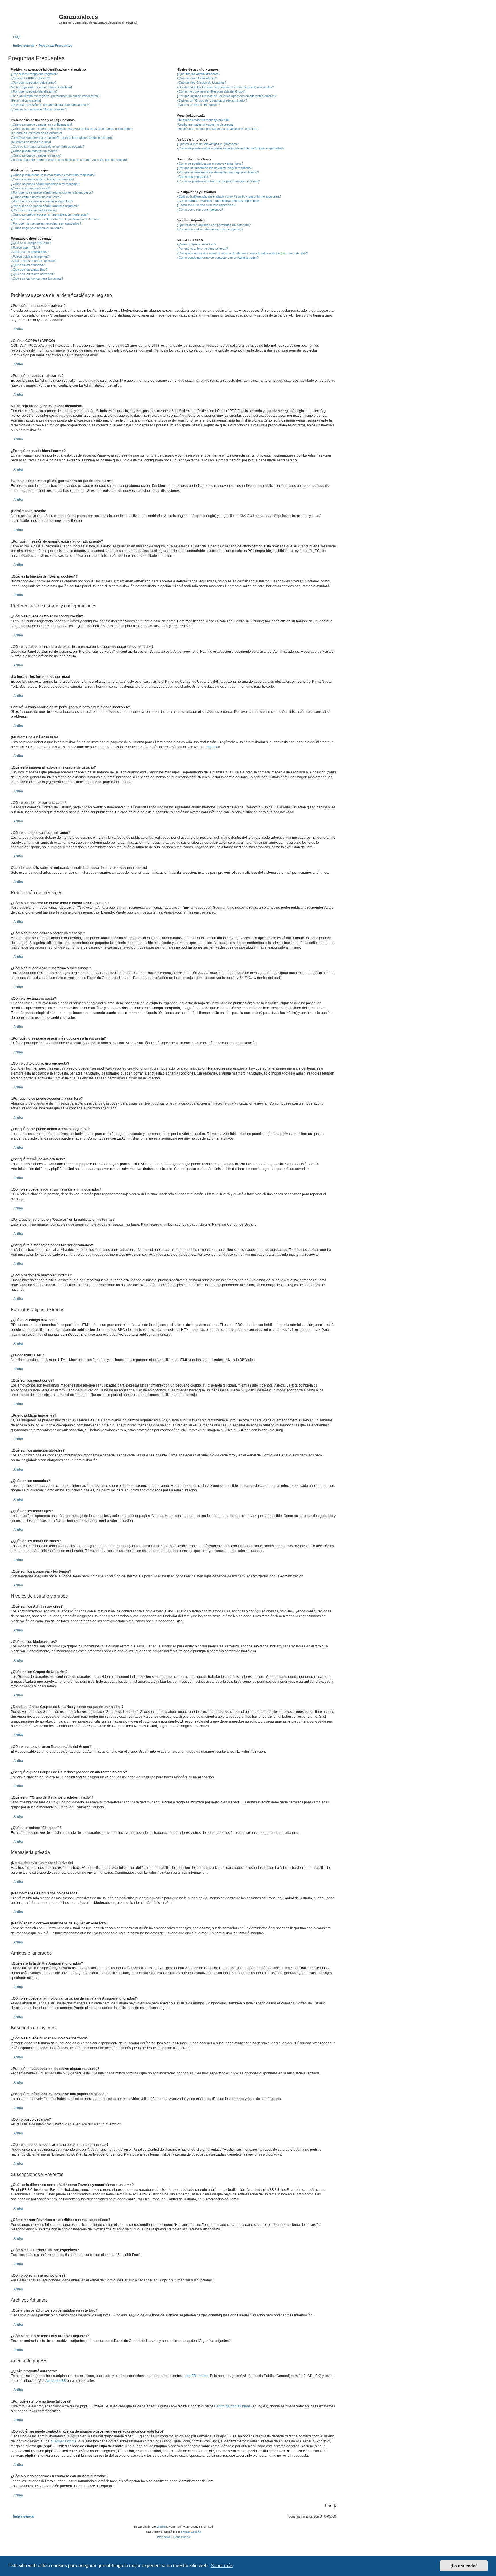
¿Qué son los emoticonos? (30, 252)
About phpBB (56, 2381)
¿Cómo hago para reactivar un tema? (37, 228)
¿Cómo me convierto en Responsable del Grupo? (211, 91)
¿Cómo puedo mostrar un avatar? (35, 151)
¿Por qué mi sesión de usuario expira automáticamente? (50, 105)
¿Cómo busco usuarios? (194, 177)
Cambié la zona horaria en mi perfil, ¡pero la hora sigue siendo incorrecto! (62, 138)
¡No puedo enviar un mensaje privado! (203, 120)
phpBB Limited (197, 2376)
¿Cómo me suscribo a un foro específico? (206, 205)
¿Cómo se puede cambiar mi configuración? (42, 124)
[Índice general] (34, 19)
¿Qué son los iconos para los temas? (37, 278)
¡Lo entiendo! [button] (464, 2566)
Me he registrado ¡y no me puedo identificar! (41, 87)
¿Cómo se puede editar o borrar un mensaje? (43, 179)
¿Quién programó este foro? (196, 244)
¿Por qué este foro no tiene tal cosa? (202, 249)
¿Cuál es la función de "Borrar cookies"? (39, 109)
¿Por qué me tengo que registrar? (34, 74)
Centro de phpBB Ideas (232, 2406)
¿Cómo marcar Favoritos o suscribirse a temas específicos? (219, 201)
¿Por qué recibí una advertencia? (34, 210)
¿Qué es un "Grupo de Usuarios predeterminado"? (212, 100)
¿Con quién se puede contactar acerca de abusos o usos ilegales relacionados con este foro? (242, 253)
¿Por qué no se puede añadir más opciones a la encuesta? (52, 192)
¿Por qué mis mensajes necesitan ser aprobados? (46, 223)
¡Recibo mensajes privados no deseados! (206, 124)
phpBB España (191, 2532)
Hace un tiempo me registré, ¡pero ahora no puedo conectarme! (55, 96)
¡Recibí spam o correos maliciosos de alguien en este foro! (217, 129)
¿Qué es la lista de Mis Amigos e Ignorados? (208, 144)
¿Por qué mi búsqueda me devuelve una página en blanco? (218, 172)
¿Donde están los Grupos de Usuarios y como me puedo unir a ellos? (225, 87)
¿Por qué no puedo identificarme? (34, 91)
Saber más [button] (222, 2566)
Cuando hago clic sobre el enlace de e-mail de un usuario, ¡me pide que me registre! (69, 160)
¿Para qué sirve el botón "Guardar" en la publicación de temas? (55, 219)
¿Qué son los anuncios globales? (34, 261)
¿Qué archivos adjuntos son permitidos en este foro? (214, 225)
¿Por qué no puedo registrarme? (34, 83)
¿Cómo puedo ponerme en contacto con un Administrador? (218, 258)
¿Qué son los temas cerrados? (33, 274)
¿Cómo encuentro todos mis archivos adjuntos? (210, 229)
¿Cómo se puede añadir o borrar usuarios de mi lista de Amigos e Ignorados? (230, 148)
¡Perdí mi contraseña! (26, 100)
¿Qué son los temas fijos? (29, 270)
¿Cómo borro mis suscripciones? (200, 210)
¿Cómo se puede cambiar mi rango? (36, 155)
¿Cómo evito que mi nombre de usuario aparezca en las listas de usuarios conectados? (72, 129)
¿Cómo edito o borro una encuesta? (36, 197)
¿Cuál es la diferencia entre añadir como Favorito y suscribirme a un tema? (229, 196)
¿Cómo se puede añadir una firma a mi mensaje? (45, 184)
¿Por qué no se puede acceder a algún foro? (42, 201)
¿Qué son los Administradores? (198, 74)
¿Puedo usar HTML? (26, 247)
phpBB (212, 747)
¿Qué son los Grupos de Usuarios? (201, 83)
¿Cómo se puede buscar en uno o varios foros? (210, 163)
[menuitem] (15, 37)
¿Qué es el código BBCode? (31, 243)
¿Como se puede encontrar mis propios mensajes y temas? (218, 181)
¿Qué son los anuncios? (28, 265)
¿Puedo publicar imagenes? (30, 256)
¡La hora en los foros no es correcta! (36, 133)
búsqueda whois (63, 2441)
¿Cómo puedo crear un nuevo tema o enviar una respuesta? (53, 175)
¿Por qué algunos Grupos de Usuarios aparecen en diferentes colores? (226, 96)
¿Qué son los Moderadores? (197, 78)
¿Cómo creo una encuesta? (30, 188)
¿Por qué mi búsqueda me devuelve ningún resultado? (214, 168)
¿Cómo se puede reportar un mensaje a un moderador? (50, 214)
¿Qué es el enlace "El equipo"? (198, 105)
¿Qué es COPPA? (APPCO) (31, 78)
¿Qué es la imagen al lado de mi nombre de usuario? (48, 147)
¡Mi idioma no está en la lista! (31, 142)
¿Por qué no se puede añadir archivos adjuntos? (45, 206)
